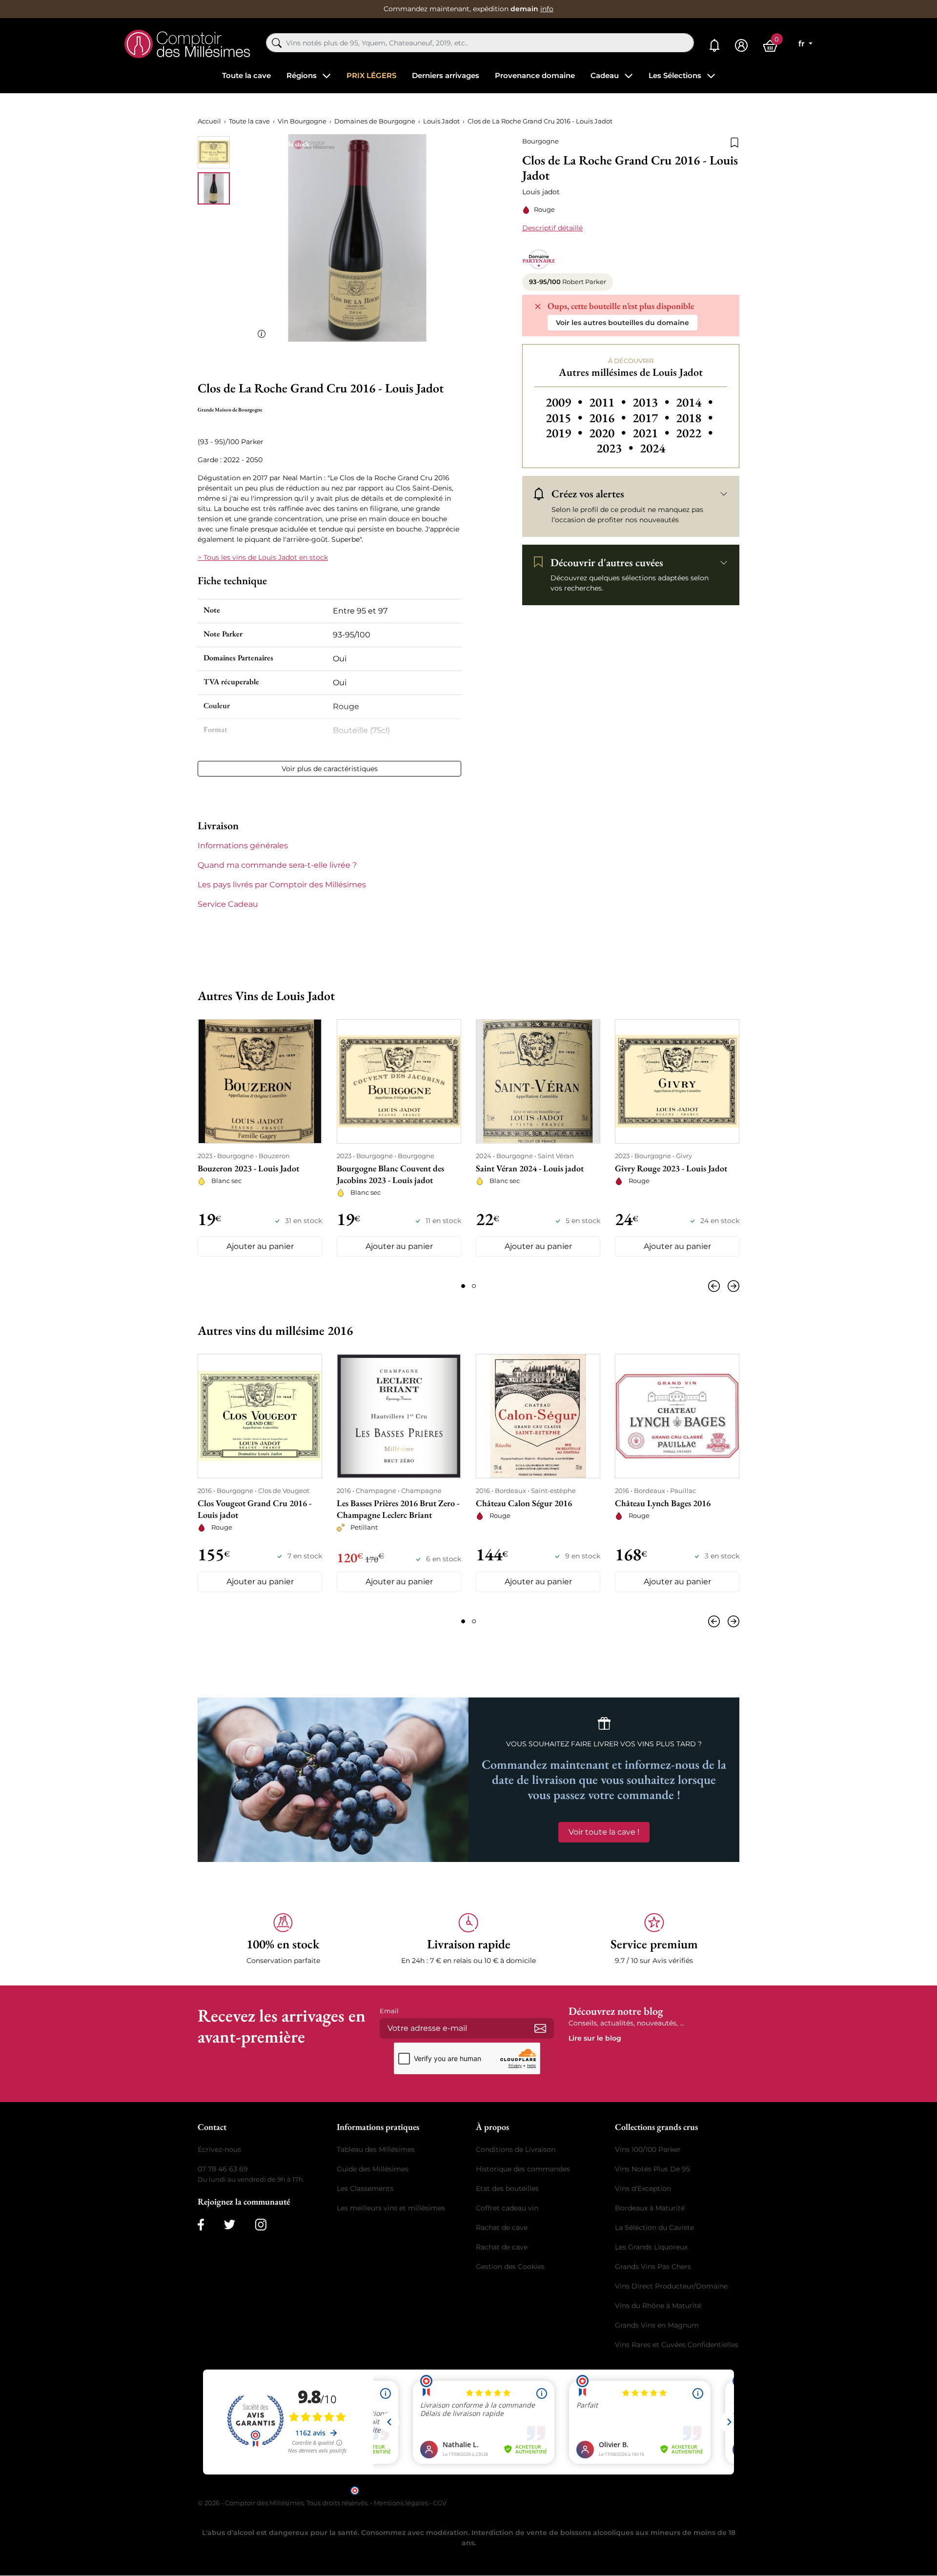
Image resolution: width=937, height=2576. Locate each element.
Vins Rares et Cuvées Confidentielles (677, 2344)
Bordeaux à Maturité (650, 2208)
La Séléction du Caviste (654, 2227)
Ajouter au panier (260, 1246)
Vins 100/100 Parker (648, 2149)
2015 (565, 418)
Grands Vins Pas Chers (653, 2266)
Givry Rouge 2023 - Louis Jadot (671, 1168)
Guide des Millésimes (373, 2168)
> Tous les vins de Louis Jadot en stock (263, 557)
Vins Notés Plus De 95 (652, 2168)
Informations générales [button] (243, 846)
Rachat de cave (502, 2227)
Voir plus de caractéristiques (330, 769)
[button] (283, 1939)
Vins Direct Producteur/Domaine (671, 2286)
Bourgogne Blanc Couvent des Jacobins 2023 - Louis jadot (390, 1174)
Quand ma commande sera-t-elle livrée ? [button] (277, 865)
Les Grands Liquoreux (651, 2247)
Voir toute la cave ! (604, 1831)
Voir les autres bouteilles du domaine (622, 323)
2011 (609, 402)
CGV (440, 2502)
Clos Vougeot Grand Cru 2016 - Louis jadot (255, 1509)
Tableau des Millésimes (376, 2149)
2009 (565, 402)
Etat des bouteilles (507, 2188)
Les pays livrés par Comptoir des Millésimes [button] (282, 885)
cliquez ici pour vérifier (552, 2489)
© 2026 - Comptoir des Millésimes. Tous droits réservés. (284, 2502)
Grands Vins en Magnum (657, 2325)
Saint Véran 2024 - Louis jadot (530, 1168)
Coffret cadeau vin (507, 2208)
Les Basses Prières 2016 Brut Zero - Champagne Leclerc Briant (398, 1509)
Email (389, 2010)
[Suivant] (732, 1286)
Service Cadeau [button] (228, 904)
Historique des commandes (523, 2168)
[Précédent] (716, 1286)
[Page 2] (474, 1286)
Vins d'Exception (643, 2188)
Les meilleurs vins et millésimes (391, 2208)
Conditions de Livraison (516, 2149)
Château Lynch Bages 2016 (663, 1503)
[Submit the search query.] (277, 43)
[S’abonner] (540, 2028)
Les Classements (365, 2188)
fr (803, 44)
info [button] (547, 9)
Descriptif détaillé (552, 228)
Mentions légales (401, 2502)
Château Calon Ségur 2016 (524, 1503)
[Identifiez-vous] (741, 46)
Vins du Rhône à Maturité (658, 2305)
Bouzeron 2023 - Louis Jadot (248, 1168)
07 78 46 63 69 (223, 2168)
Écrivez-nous (219, 2149)
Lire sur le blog (595, 2038)
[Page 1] (463, 1286)
